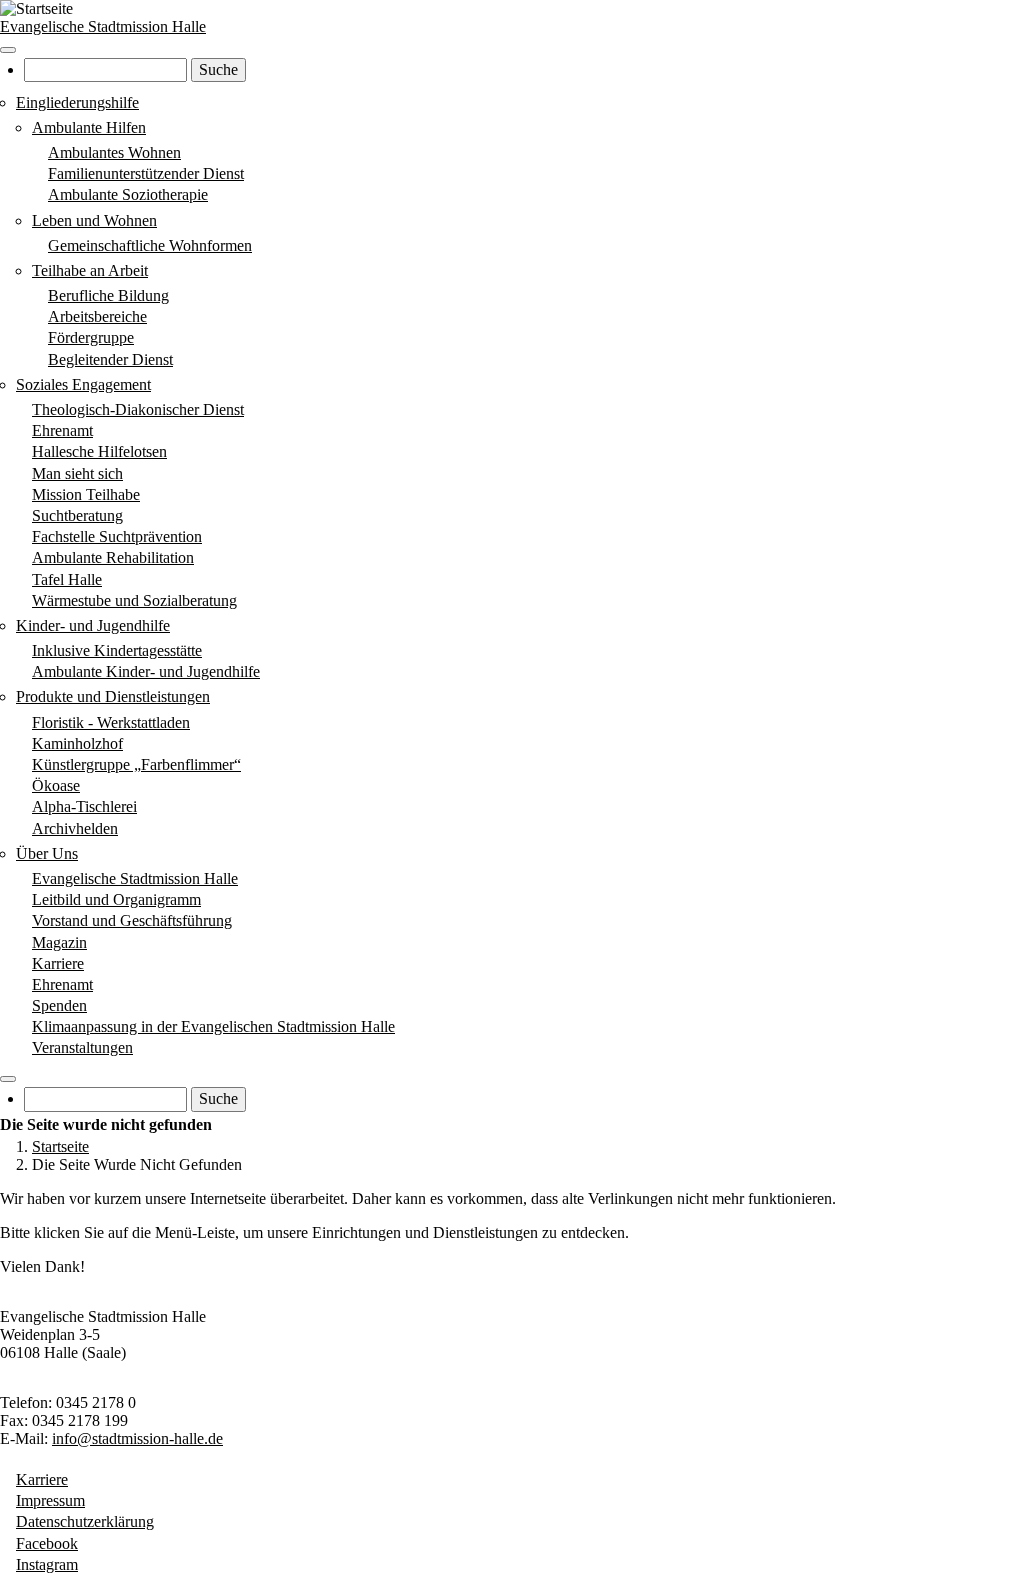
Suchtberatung (77, 515)
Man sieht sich (77, 473)
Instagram (47, 1564)
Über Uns (47, 853)
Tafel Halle (67, 579)
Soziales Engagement (83, 384)
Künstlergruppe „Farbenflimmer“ (136, 764)
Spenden (59, 1005)
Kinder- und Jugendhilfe (93, 625)
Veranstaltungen (82, 1047)
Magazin (59, 942)
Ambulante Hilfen (89, 127)
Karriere (58, 963)
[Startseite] (36, 8)
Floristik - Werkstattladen (111, 722)
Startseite (60, 1146)
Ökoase (56, 785)
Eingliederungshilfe (77, 102)
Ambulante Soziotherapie (128, 194)
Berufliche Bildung (108, 295)
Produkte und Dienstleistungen (113, 696)
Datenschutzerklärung (85, 1521)
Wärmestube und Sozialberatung (134, 600)
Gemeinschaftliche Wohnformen (150, 245)
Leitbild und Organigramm (116, 899)
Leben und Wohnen (94, 220)
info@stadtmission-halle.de (137, 1438)
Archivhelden (75, 828)
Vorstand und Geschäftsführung (132, 920)
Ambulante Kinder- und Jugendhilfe (146, 671)
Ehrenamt (62, 430)
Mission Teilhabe (86, 494)
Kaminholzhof (77, 743)
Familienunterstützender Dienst (146, 173)
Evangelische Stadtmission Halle (103, 26)
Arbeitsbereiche (97, 316)
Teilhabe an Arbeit (90, 270)
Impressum (50, 1500)
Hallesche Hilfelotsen (99, 451)
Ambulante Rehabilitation (113, 557)
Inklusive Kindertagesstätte (117, 650)
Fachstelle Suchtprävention (117, 536)
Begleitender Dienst (110, 359)
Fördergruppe (91, 337)
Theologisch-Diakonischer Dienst (138, 409)
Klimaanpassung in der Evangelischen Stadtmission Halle (213, 1026)
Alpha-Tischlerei (84, 806)
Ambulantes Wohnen (114, 152)
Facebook (47, 1543)
